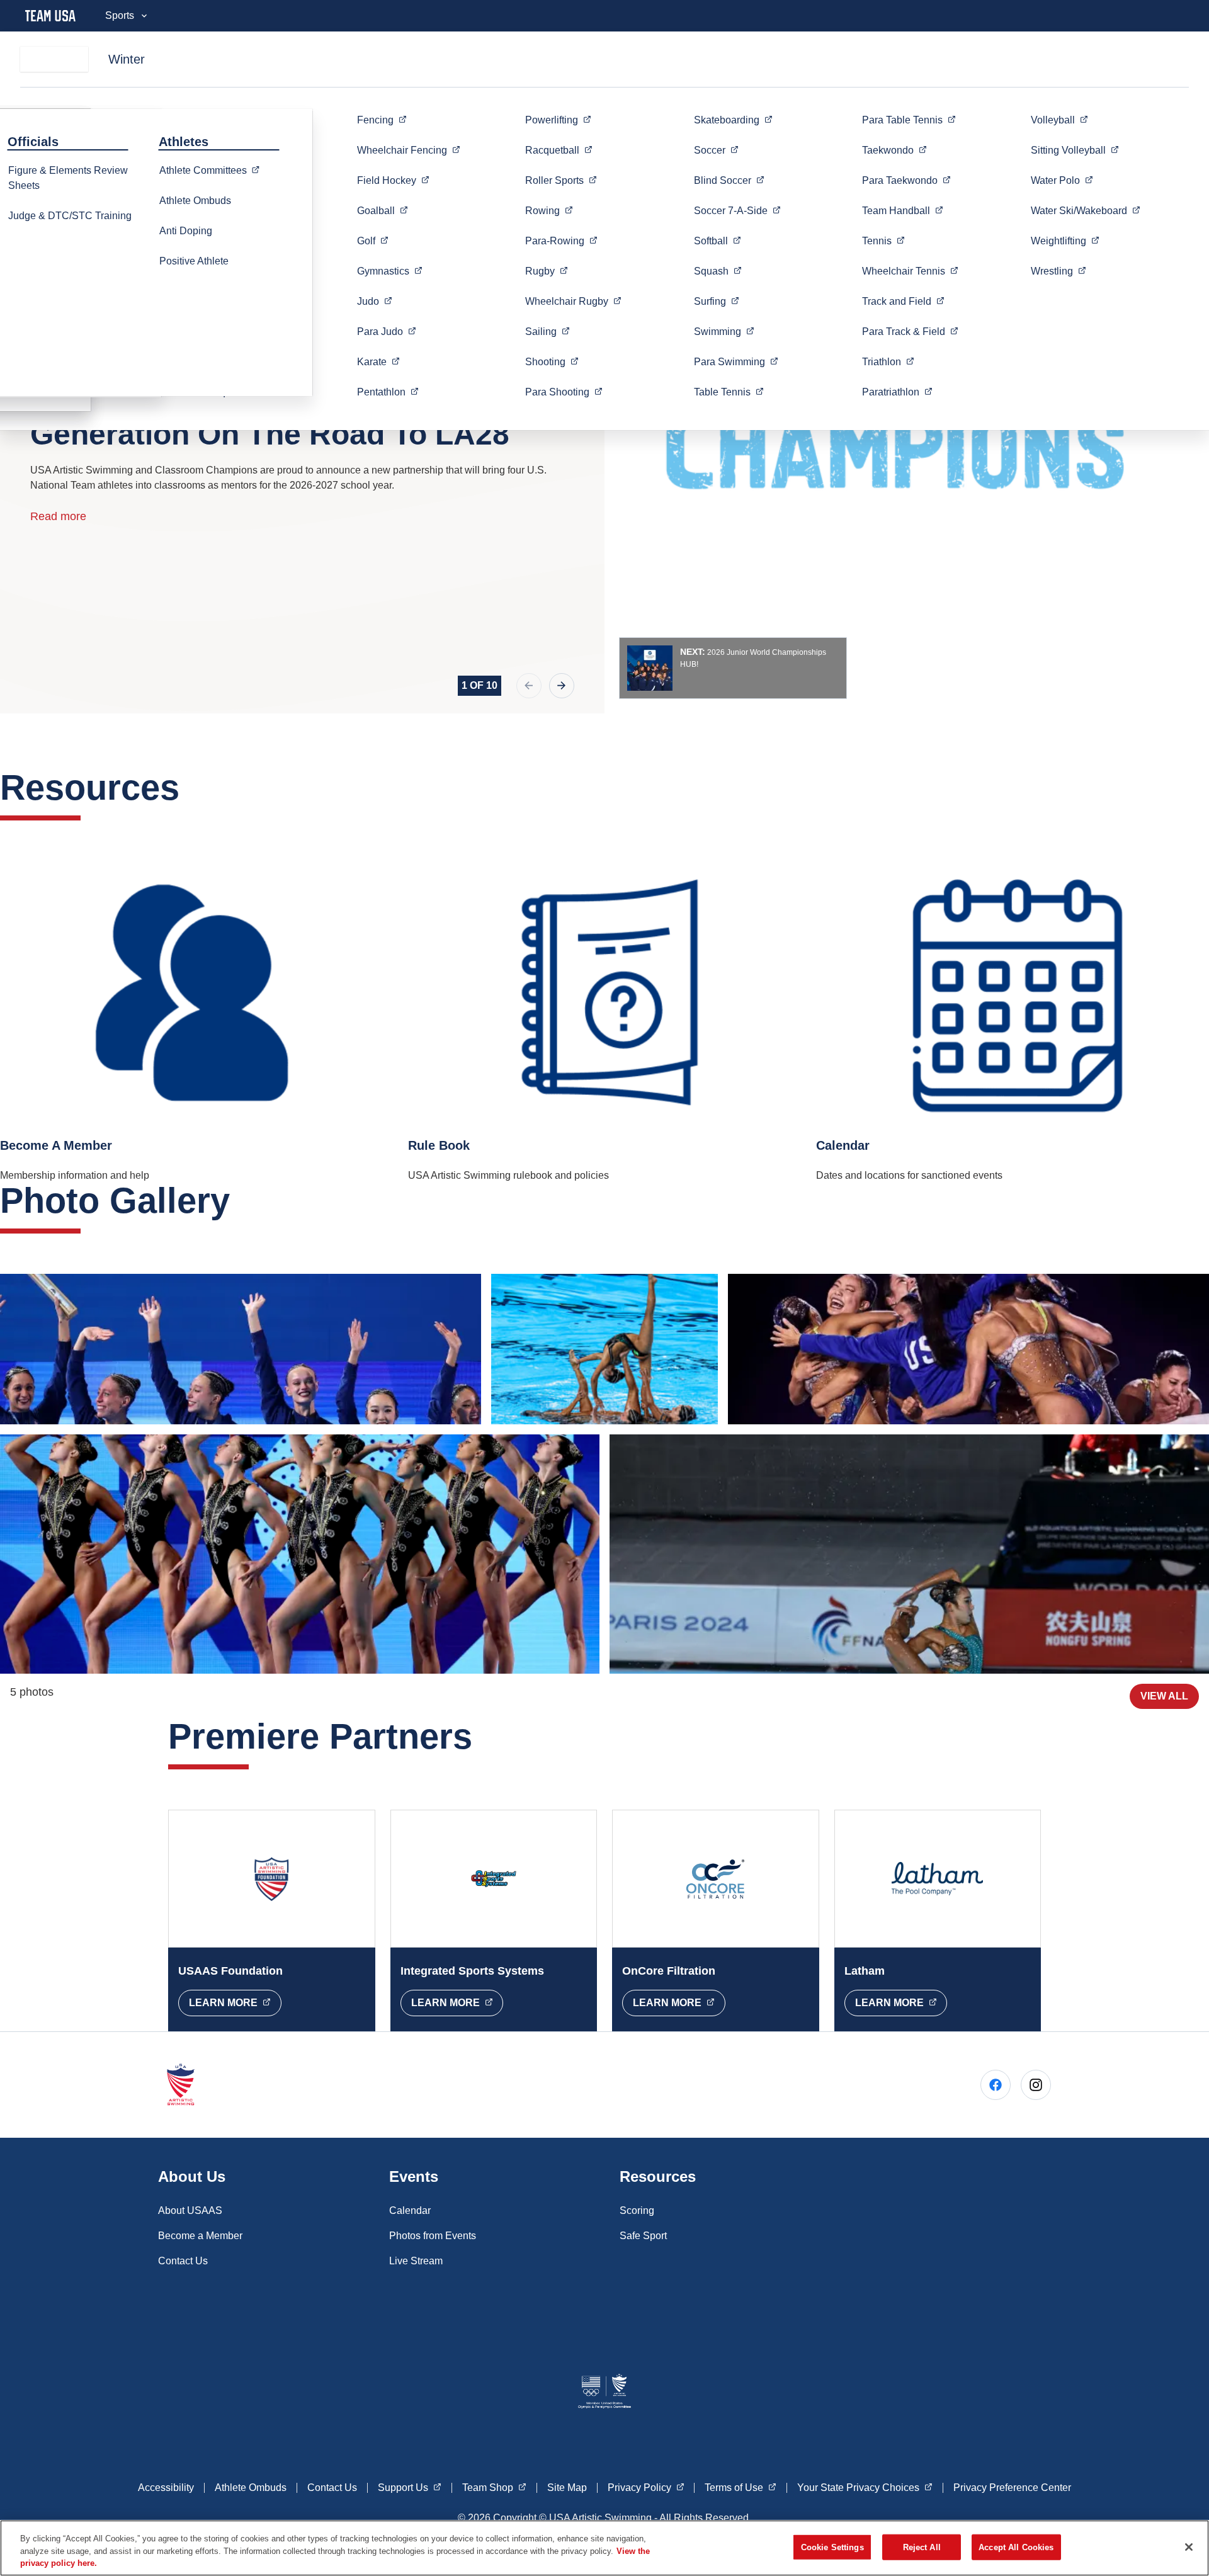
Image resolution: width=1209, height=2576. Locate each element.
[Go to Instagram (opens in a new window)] (1036, 2085)
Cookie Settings (832, 2547)
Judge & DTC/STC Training (70, 216)
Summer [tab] (54, 59)
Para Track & (910, 331)
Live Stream (416, 2261)
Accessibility (166, 2488)
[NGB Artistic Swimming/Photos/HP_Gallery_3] (241, 1349)
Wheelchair (409, 150)
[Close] (1189, 2547)
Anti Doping (186, 231)
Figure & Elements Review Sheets (68, 178)
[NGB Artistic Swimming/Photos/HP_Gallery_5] (968, 1349)
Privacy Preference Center (1012, 2488)
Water (1062, 180)
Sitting (1075, 150)
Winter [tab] (127, 59)
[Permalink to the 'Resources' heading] (192, 787)
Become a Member (200, 2236)
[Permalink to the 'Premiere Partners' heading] (485, 1736)
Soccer (737, 210)
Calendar (410, 2210)
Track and (903, 301)
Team (903, 210)
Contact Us (183, 2261)
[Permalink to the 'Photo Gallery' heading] (242, 1200)
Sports (120, 15)
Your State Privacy (865, 2487)
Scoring (637, 2210)
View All (1164, 1696)
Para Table (909, 120)
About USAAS (190, 2210)
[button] (733, 668)
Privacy (646, 2487)
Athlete (213, 170)
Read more (58, 516)
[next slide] (562, 686)
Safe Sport (643, 2236)
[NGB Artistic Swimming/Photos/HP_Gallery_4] (605, 1349)
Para (387, 331)
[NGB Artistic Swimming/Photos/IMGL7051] (909, 1554)
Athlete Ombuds (195, 201)
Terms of (741, 2487)
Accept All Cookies (1016, 2547)
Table (729, 392)
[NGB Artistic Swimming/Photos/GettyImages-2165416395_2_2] (300, 1554)
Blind (729, 180)
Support (410, 2487)
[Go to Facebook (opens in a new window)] (996, 2085)
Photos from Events (433, 2236)
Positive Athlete (194, 261)
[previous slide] (529, 686)
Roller (561, 180)
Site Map (567, 2488)
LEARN (235, 2002)
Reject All (922, 2547)
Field (393, 180)
